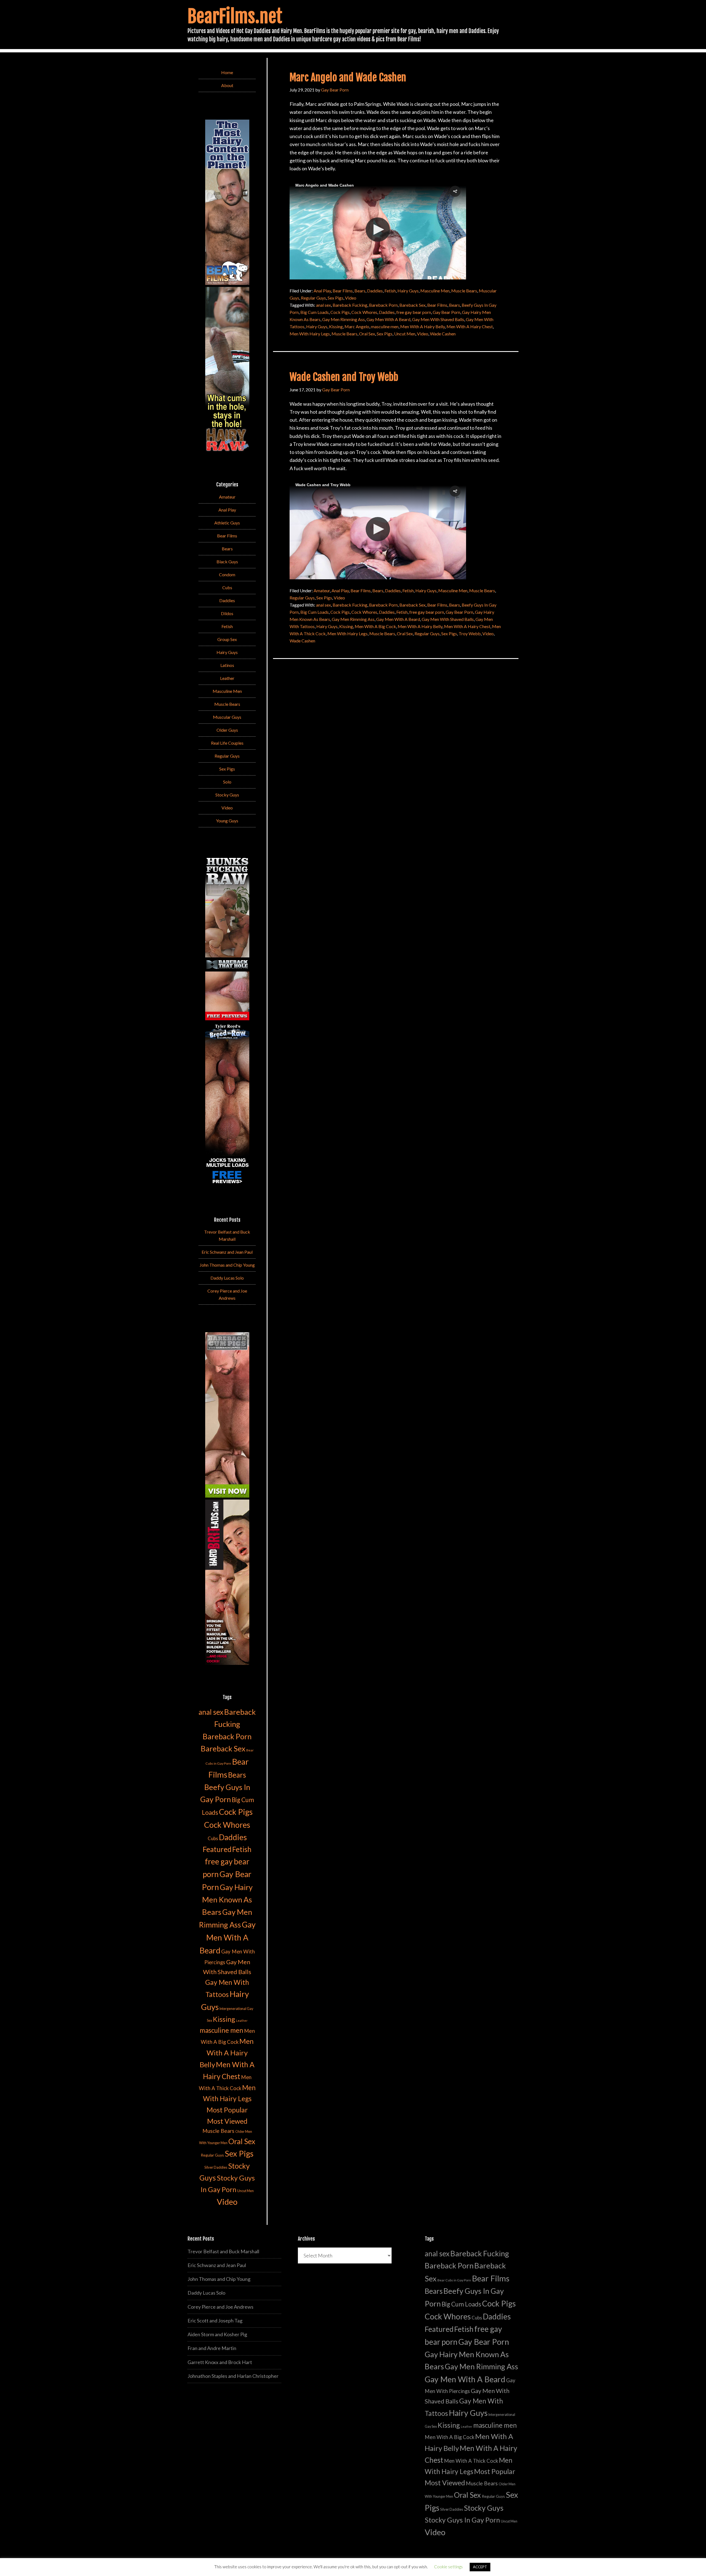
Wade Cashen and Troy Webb (344, 377)
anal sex (323, 305)
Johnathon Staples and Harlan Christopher (233, 2376)
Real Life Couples (227, 743)
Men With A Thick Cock (471, 2461)
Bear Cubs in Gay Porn (454, 2280)
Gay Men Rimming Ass (343, 319)
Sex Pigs (335, 298)
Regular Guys (313, 298)
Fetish (390, 291)
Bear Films (343, 291)
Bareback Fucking (350, 305)
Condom (227, 574)
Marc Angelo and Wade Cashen (348, 78)
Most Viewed (227, 2121)
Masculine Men (435, 291)
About (227, 85)
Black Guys (227, 562)
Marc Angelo (357, 326)
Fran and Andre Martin (212, 2348)
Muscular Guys (227, 717)
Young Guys (227, 821)
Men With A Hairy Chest (470, 326)
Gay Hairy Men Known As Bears (227, 1899)
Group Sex (227, 639)
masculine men (385, 326)
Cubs (227, 587)
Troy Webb (470, 633)
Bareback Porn (383, 305)
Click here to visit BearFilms (321, 263)
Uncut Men (405, 334)
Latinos (227, 665)
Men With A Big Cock (375, 626)
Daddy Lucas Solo (227, 1278)
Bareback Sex (412, 305)
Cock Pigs (340, 312)
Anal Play (322, 291)
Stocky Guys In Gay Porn (462, 2520)
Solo (227, 782)
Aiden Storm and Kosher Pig (217, 2334)
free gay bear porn (414, 312)
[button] (455, 191)
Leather (227, 678)
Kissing (336, 326)
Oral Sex (367, 334)
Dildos (227, 613)
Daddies (375, 291)
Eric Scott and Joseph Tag (215, 2321)
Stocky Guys (227, 795)
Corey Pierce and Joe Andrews (220, 2307)
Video (351, 298)
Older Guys (227, 730)
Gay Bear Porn (446, 312)
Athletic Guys (227, 523)
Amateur (322, 590)
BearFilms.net (235, 16)
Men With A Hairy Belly (422, 326)
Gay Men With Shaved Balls (438, 319)
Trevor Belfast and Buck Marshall (223, 2251)
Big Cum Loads (315, 312)
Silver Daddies (216, 2167)
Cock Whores (364, 312)
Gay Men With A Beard (388, 319)
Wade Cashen (443, 334)
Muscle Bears (464, 291)
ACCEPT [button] (480, 2567)
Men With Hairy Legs (310, 334)
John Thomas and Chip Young (227, 1265)
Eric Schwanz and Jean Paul (227, 1252)
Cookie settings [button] (448, 2567)
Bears (360, 291)
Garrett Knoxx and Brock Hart (220, 2362)
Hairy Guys (408, 291)
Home (227, 72)
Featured (217, 1849)
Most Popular (227, 2110)
